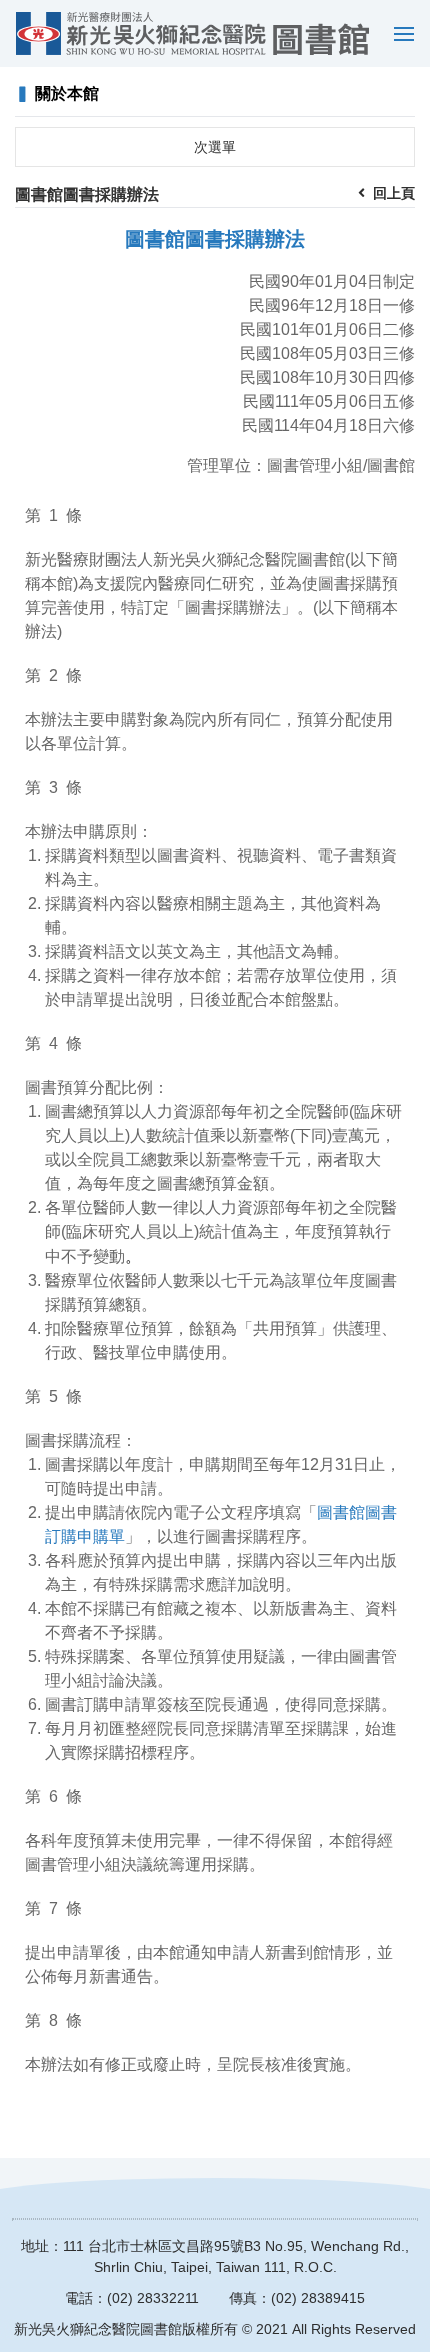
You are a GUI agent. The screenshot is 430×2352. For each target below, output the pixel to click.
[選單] (399, 34)
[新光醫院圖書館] (192, 33)
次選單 (215, 147)
